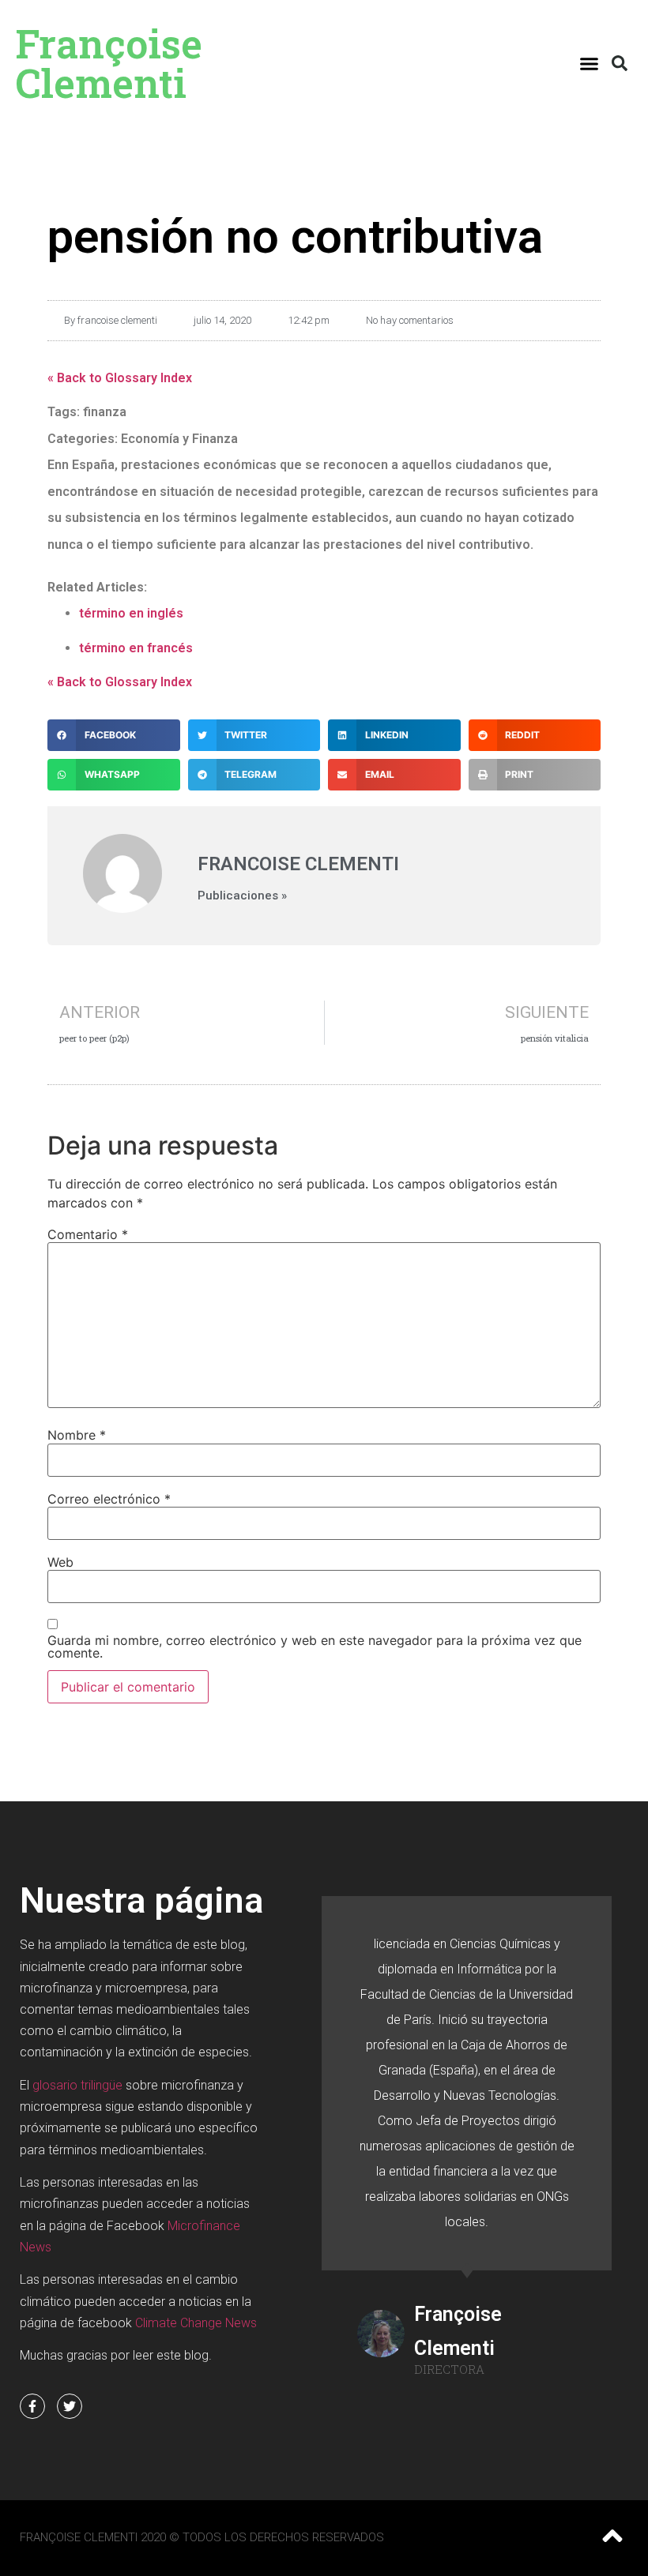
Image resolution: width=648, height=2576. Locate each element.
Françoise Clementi (109, 63)
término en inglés (131, 613)
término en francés (136, 648)
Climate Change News (196, 2323)
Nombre (77, 1435)
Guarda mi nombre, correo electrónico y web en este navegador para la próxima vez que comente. (315, 1647)
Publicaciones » (242, 896)
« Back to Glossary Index (120, 378)
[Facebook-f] (32, 2406)
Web (60, 1562)
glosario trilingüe (77, 2085)
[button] (590, 63)
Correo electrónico (109, 1499)
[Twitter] (70, 2406)
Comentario (88, 1234)
